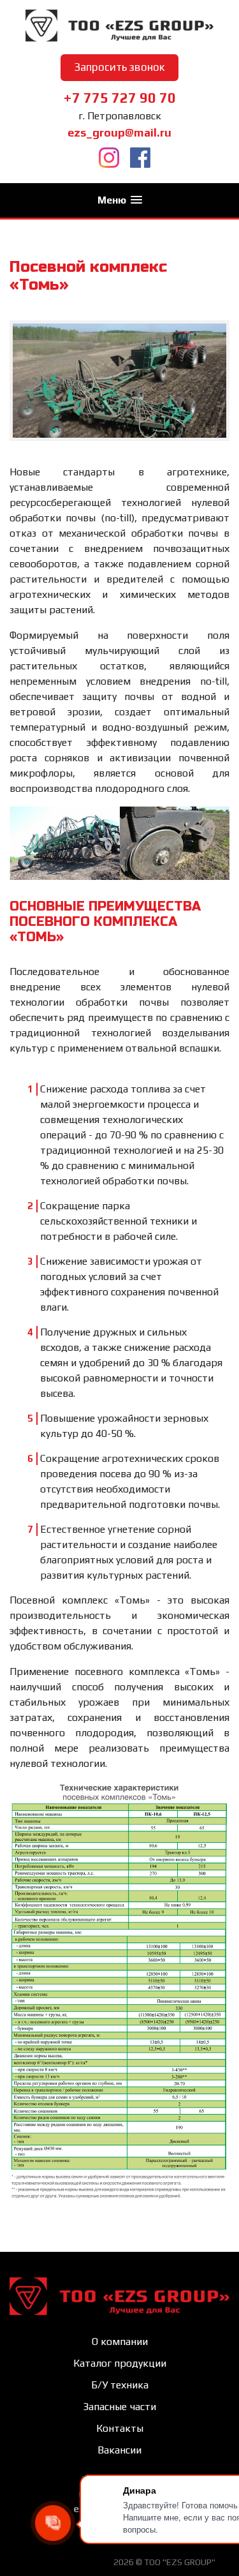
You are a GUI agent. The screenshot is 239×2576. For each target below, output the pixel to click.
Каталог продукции (120, 2363)
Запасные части (119, 2407)
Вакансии (119, 2450)
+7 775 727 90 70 (119, 98)
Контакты (120, 2428)
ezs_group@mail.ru (119, 132)
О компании (120, 2341)
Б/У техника (120, 2385)
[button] (120, 200)
